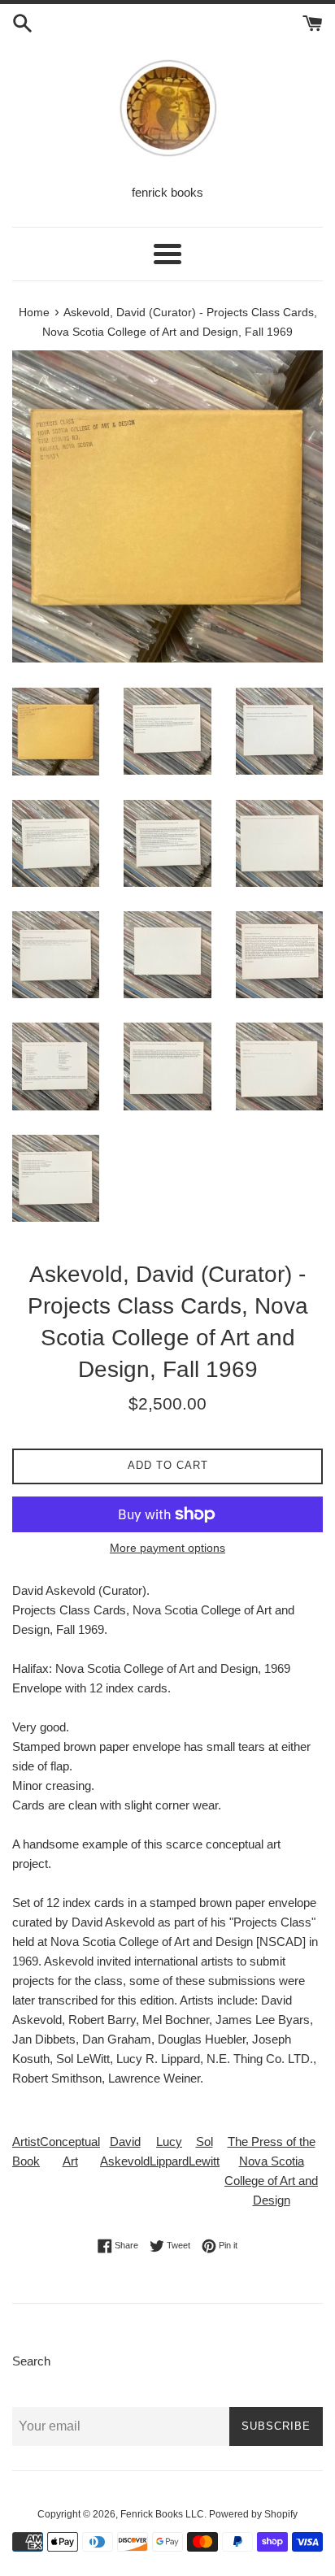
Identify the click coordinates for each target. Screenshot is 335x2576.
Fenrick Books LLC (162, 2514)
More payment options (167, 1548)
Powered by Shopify (253, 2514)
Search (31, 2361)
